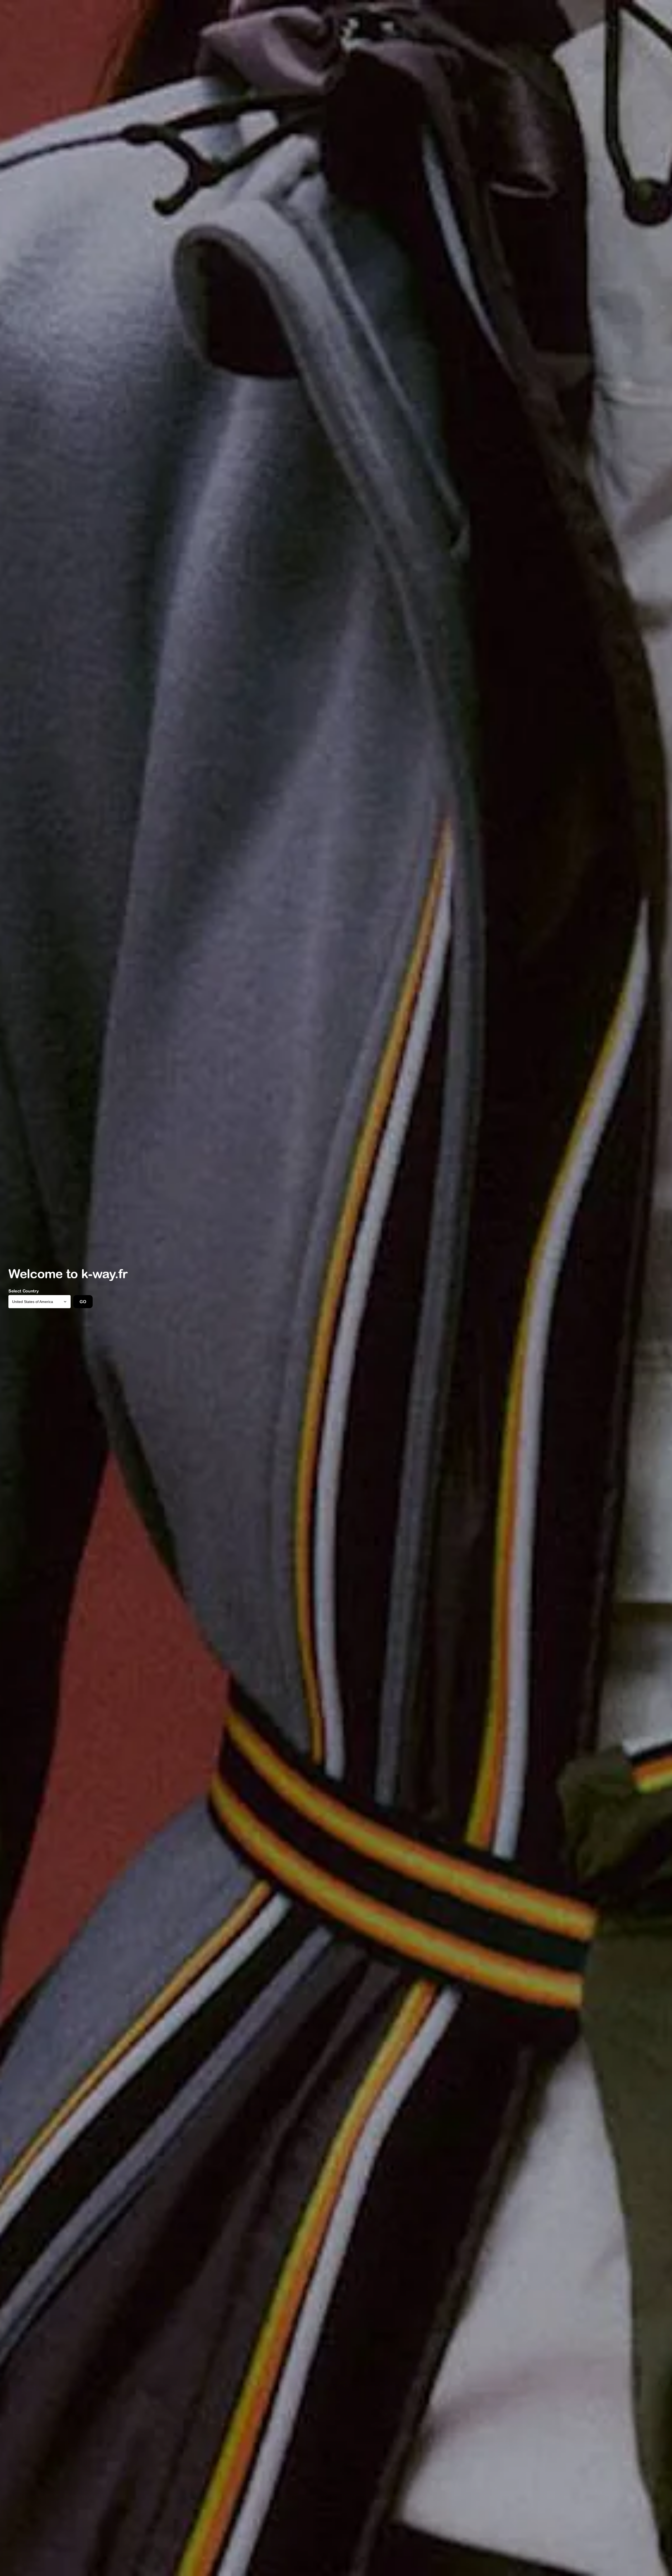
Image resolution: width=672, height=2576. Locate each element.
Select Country (24, 1291)
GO (83, 1302)
